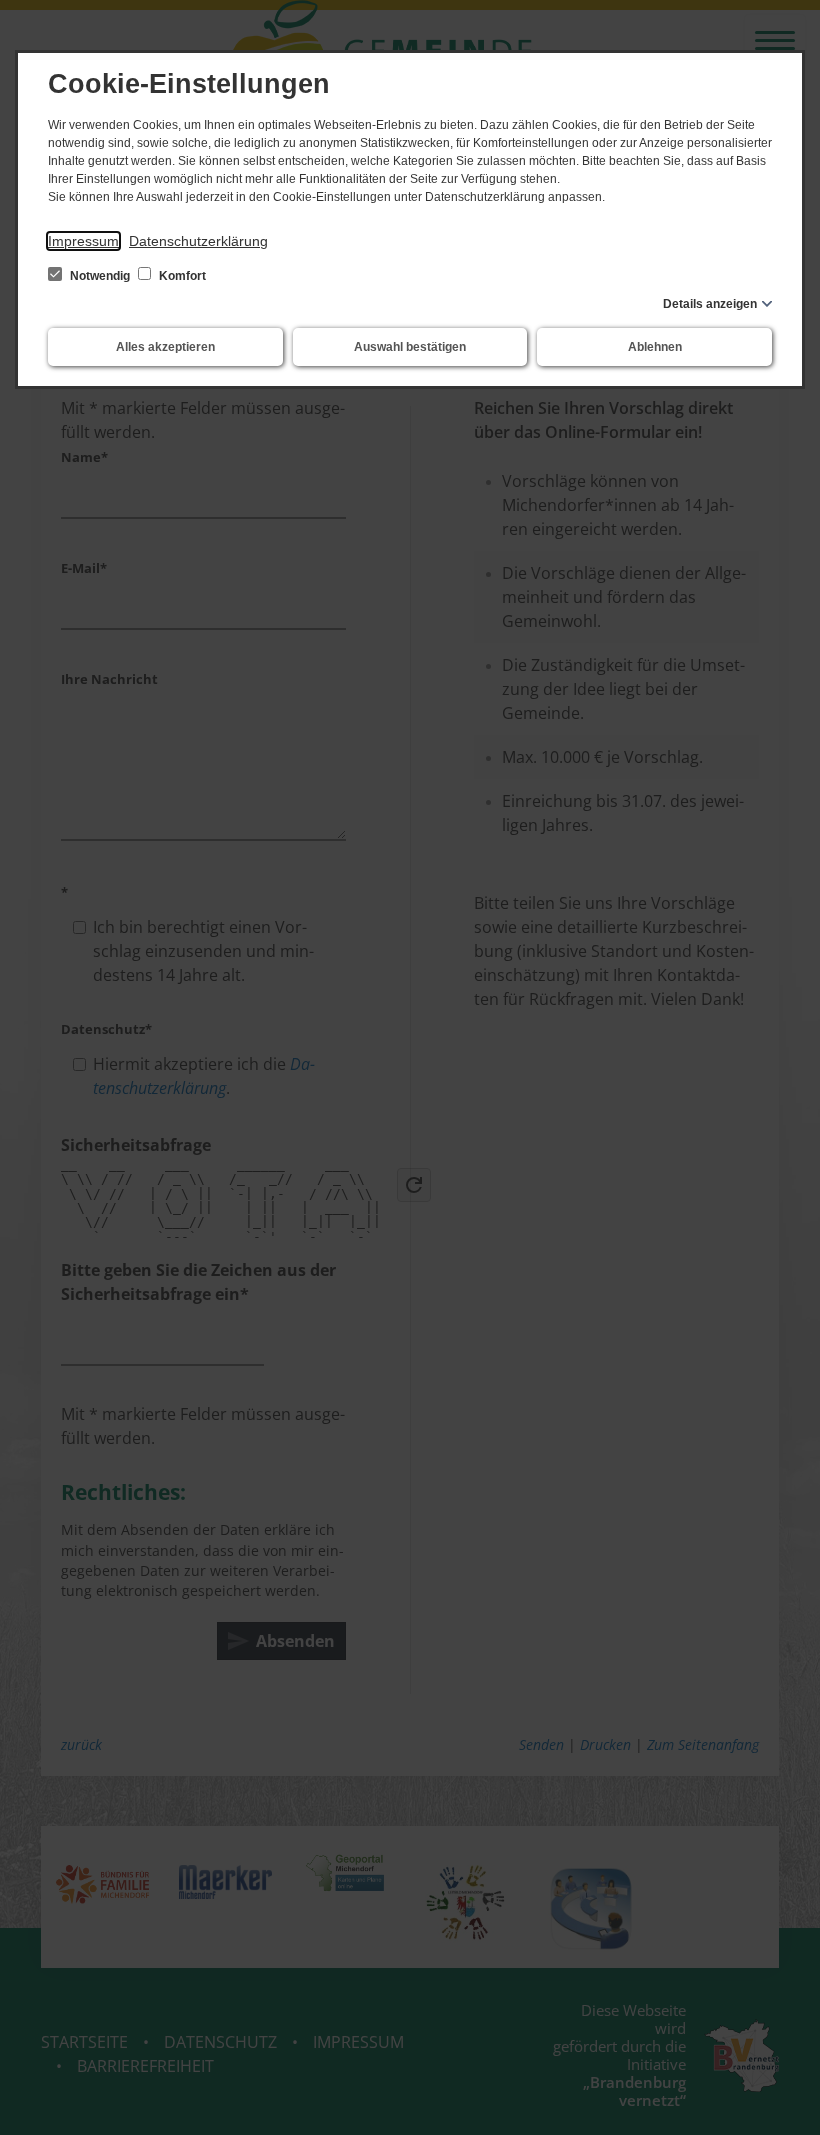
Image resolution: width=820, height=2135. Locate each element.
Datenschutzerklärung (198, 241)
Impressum (83, 241)
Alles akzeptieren (165, 347)
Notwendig (100, 276)
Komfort (181, 276)
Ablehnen (655, 347)
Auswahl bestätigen (410, 347)
